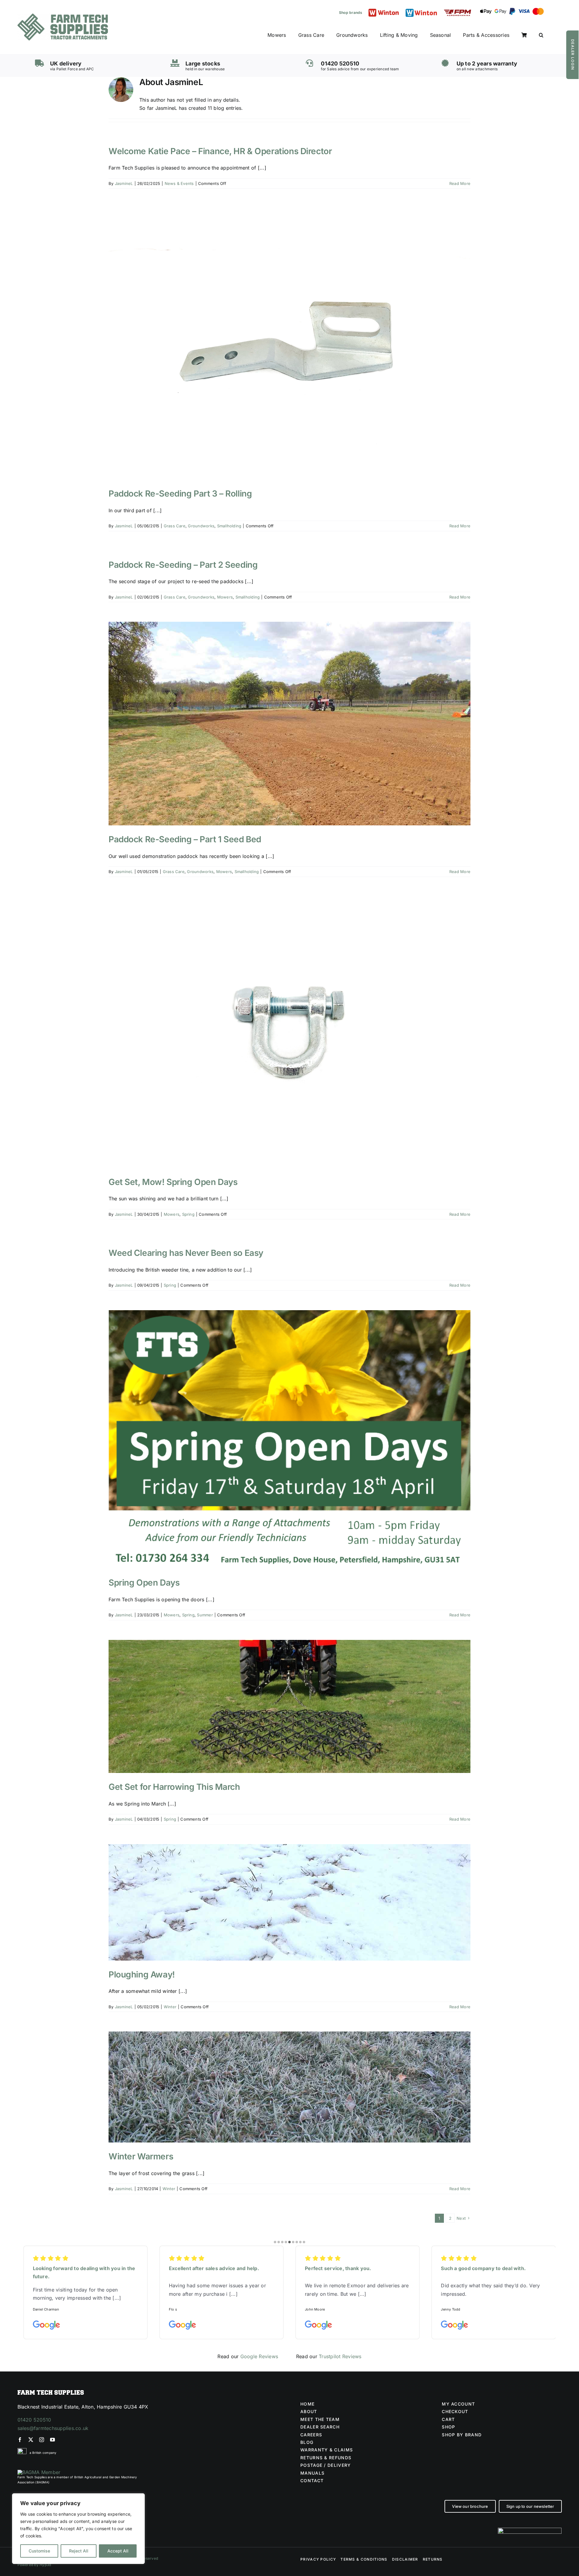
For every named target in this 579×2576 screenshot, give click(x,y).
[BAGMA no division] (39, 2472)
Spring (188, 1214)
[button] (541, 35)
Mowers (225, 597)
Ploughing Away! (142, 1974)
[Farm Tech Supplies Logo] (63, 16)
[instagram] (42, 2440)
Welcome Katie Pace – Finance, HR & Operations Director (220, 151)
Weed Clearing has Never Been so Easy (186, 1253)
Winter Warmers (141, 2156)
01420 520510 (34, 2420)
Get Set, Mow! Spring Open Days (173, 1182)
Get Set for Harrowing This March (174, 1787)
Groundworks (201, 526)
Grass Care (175, 526)
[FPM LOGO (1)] (457, 12)
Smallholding (229, 526)
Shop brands (351, 13)
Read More (460, 183)
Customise (39, 2551)
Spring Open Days (144, 1583)
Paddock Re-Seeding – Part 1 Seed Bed (185, 839)
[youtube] (52, 2440)
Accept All (118, 2551)
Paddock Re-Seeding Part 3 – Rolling (180, 494)
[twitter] (31, 2440)
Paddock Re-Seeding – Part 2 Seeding (183, 565)
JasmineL (124, 183)
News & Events (179, 183)
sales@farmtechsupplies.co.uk (53, 2428)
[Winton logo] (384, 11)
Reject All (79, 2551)
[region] (78, 2529)
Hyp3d (45, 2565)
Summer (205, 1615)
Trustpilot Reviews (340, 2356)
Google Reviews (259, 2356)
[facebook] (20, 2440)
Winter (170, 2007)
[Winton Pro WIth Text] (421, 10)
